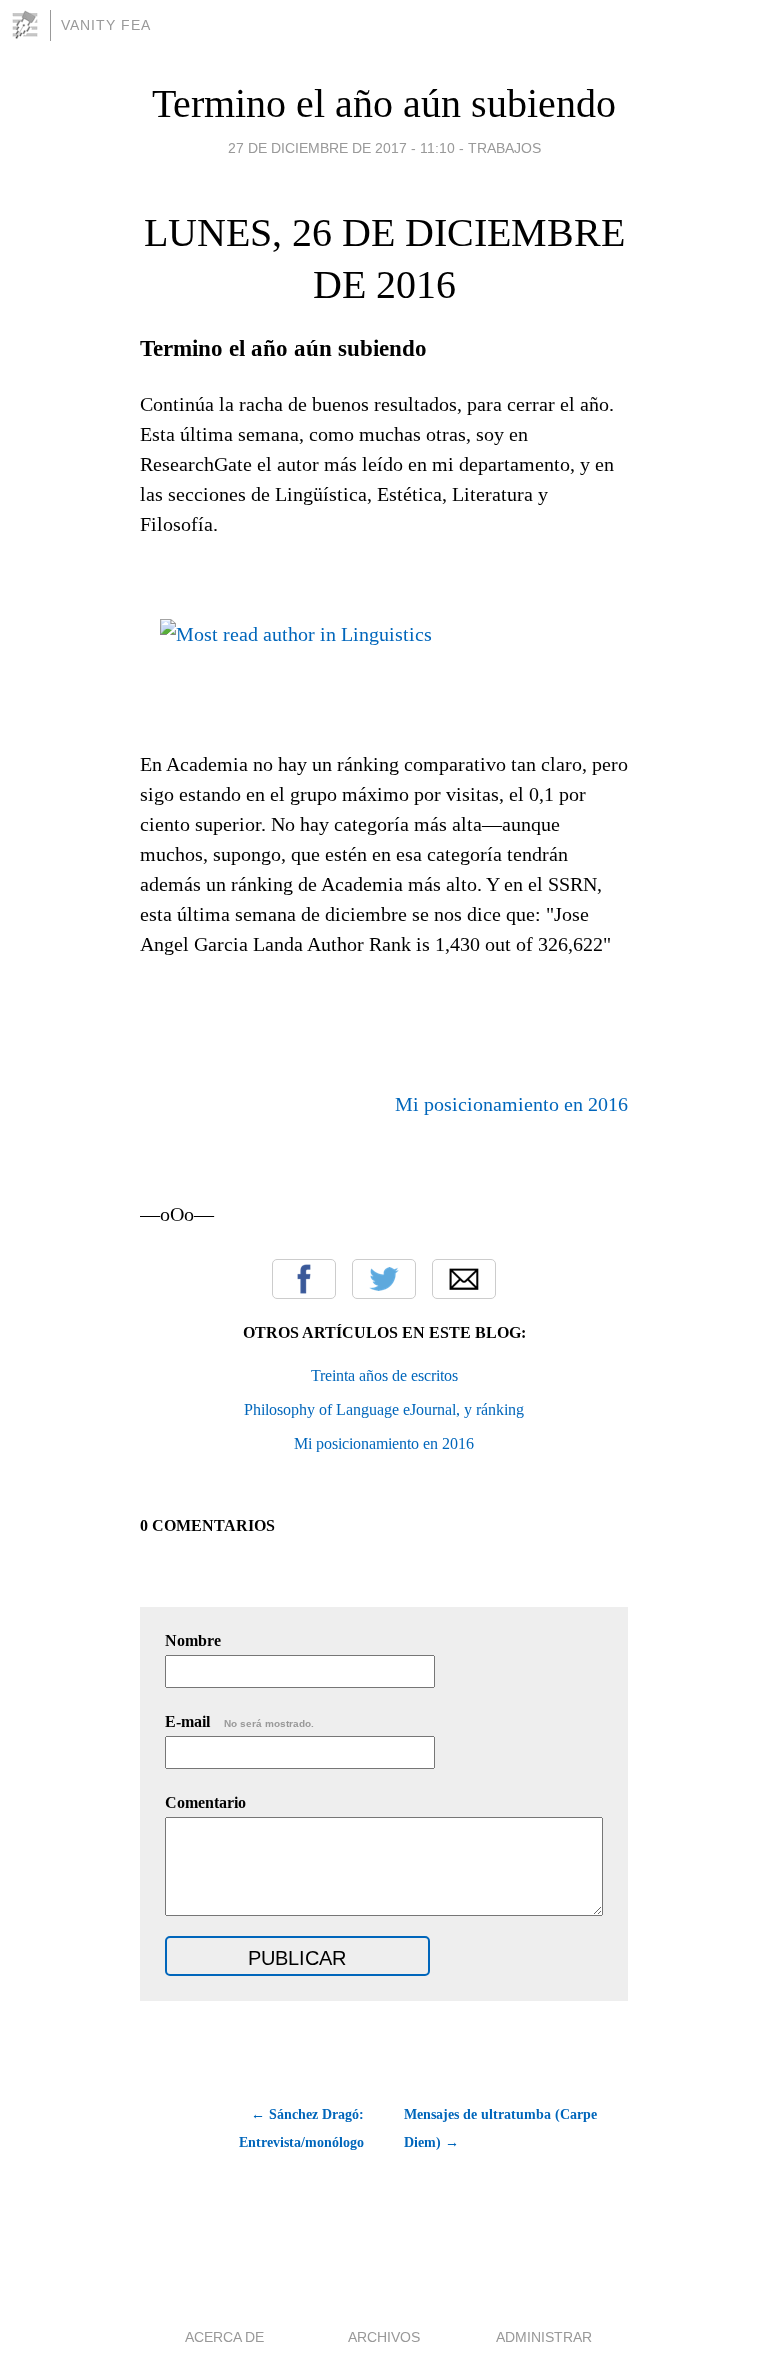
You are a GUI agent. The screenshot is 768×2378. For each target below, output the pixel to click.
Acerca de (224, 2337)
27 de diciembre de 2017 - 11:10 (341, 148)
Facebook (304, 1279)
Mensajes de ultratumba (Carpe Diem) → (500, 2128)
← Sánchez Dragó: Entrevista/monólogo (301, 2128)
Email (464, 1279)
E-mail (239, 1721)
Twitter (384, 1279)
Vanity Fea (106, 25)
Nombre (193, 1640)
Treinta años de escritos (384, 1375)
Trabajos (504, 148)
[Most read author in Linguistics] (296, 627)
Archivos (384, 2337)
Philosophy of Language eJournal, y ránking (384, 1409)
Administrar (544, 2337)
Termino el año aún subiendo (384, 103)
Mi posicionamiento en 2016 (511, 1104)
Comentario (205, 1802)
